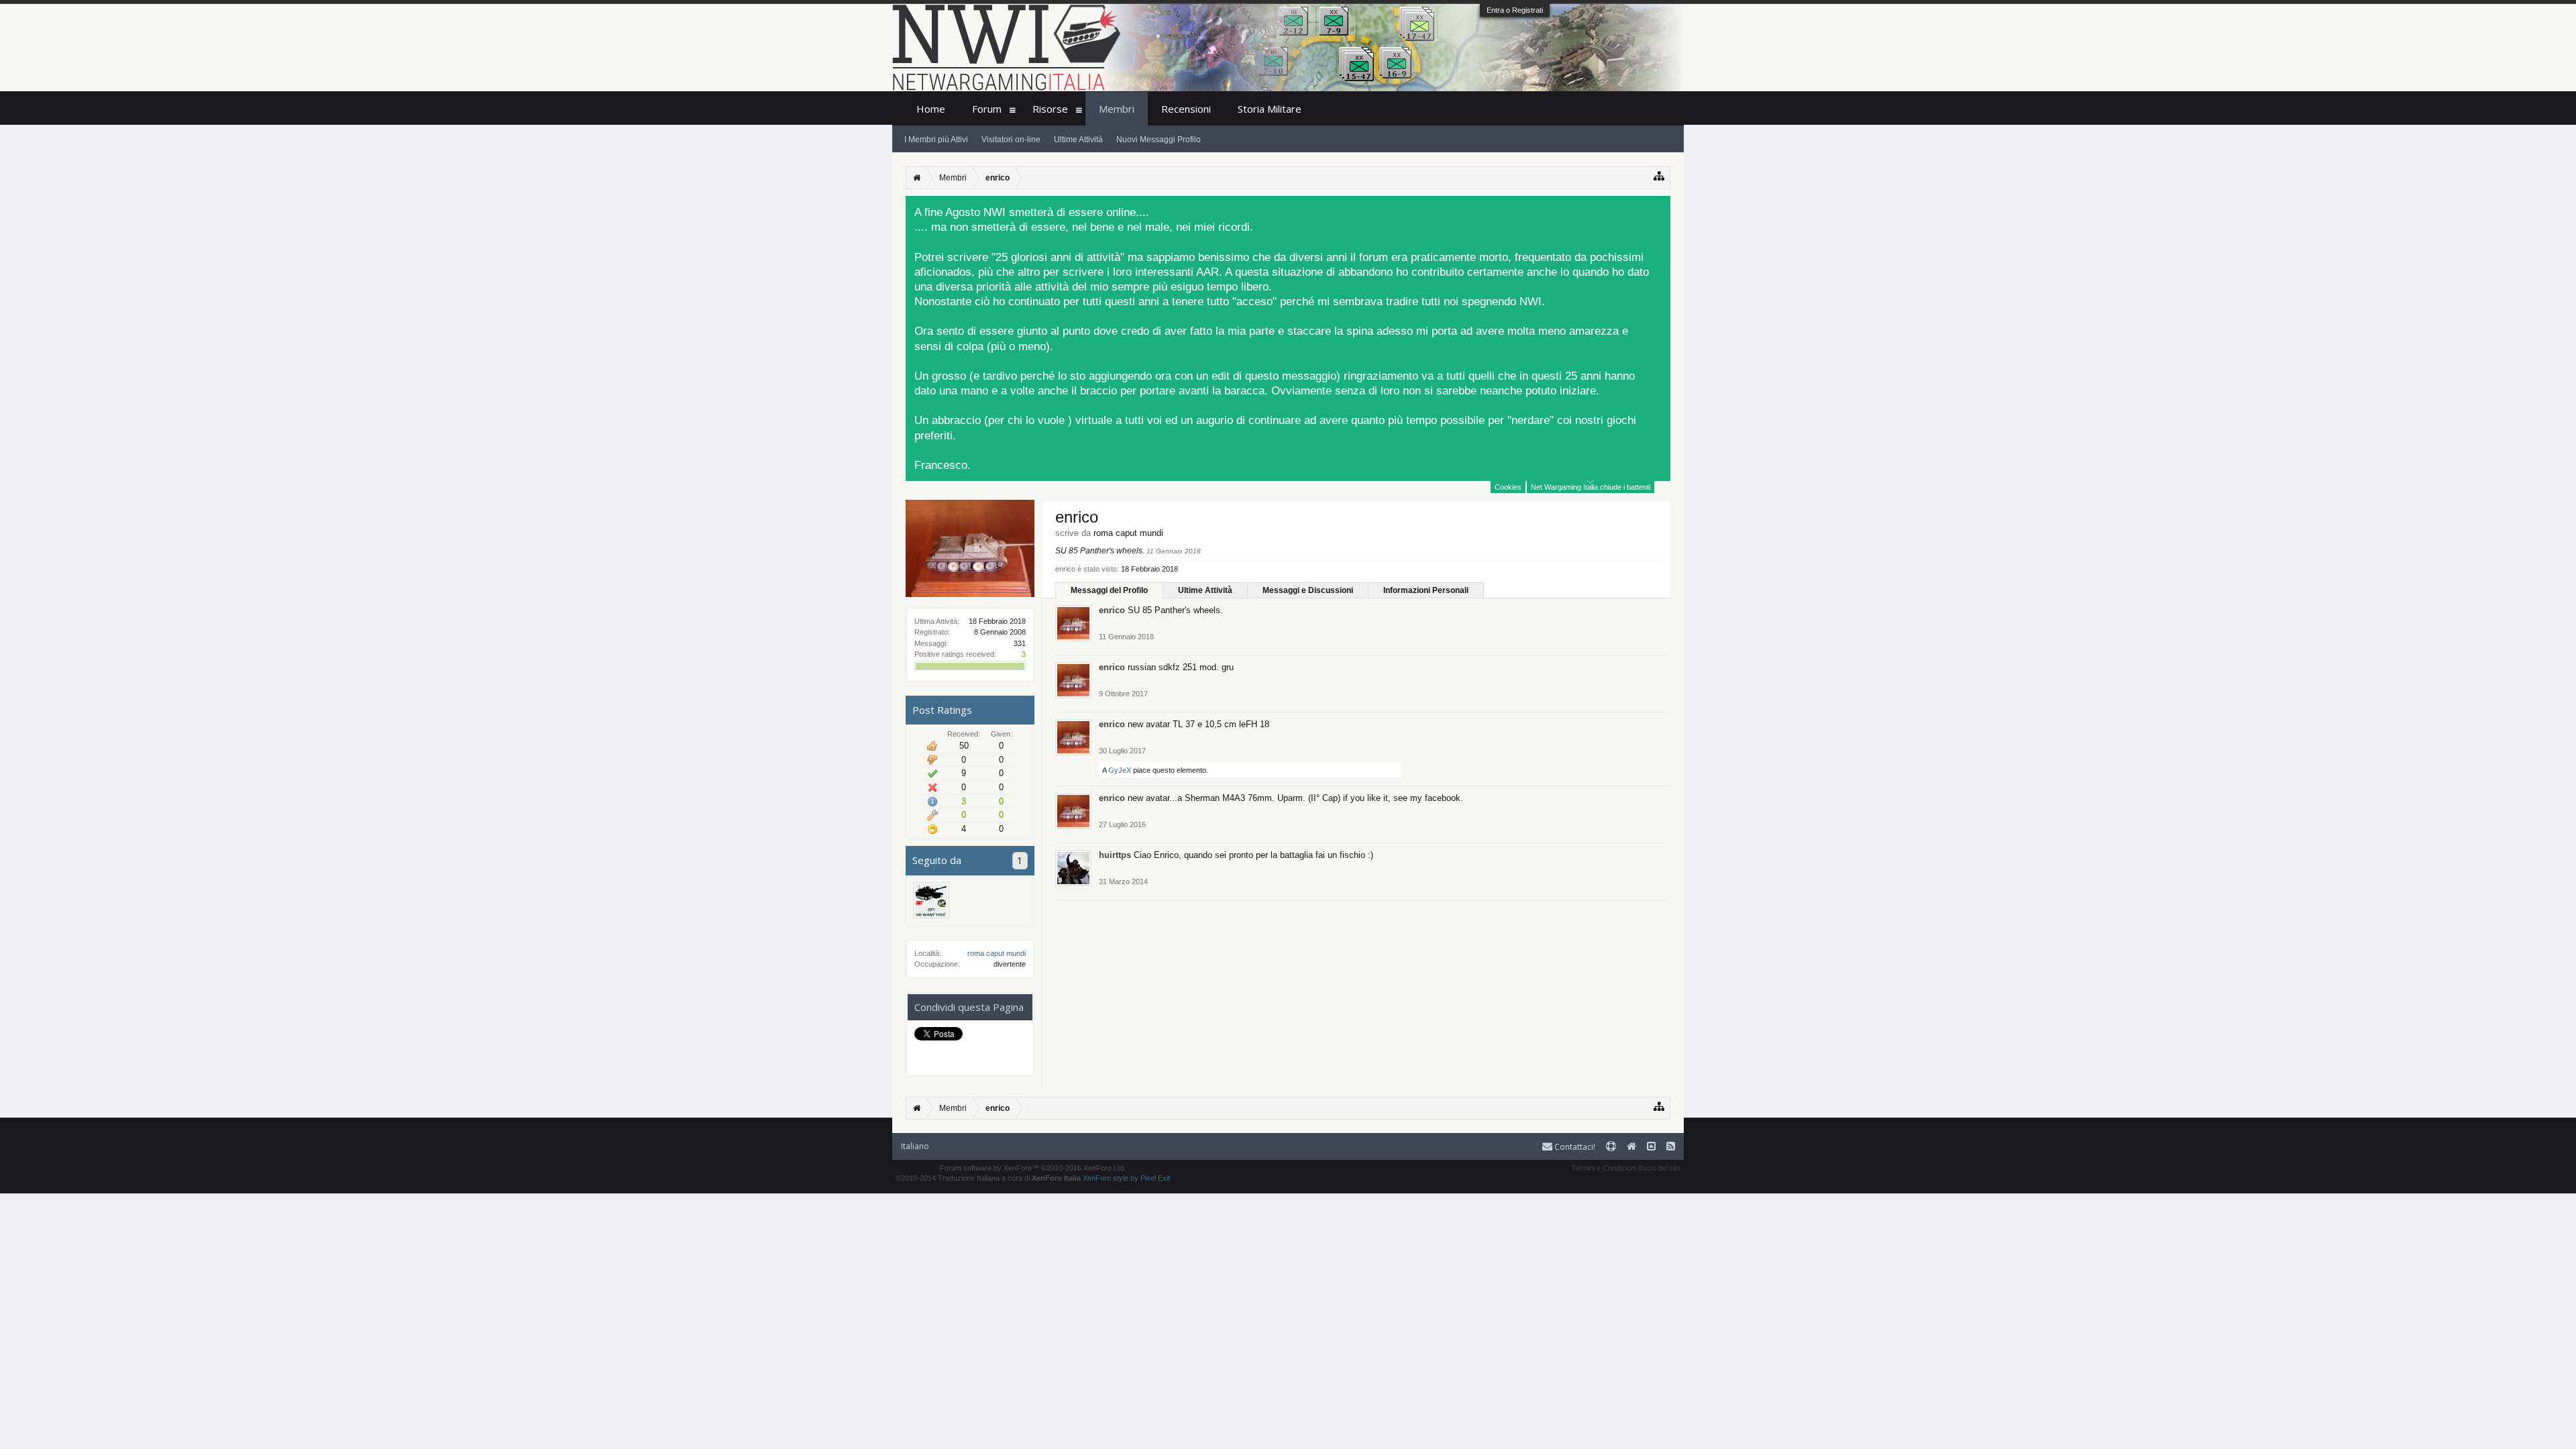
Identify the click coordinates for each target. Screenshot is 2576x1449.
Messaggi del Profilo (1109, 590)
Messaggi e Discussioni (1308, 590)
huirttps (1115, 855)
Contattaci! (1574, 1147)
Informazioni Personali (1426, 590)
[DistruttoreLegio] (931, 900)
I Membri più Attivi (936, 140)
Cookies (1508, 487)
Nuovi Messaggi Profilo (1159, 140)
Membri (1117, 109)
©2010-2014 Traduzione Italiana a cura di (988, 1178)
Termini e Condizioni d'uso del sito (1626, 1168)
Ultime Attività (1205, 590)
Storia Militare (1270, 109)
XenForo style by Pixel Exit (1126, 1178)
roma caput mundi (997, 953)
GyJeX (1120, 770)
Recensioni (1186, 109)
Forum (987, 109)
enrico (1112, 610)
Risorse (1050, 109)
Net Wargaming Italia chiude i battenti (1591, 487)
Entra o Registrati (1515, 10)
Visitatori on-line (1011, 140)
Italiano (915, 1146)
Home (931, 109)
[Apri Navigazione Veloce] (1659, 176)
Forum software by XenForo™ (1033, 1168)
